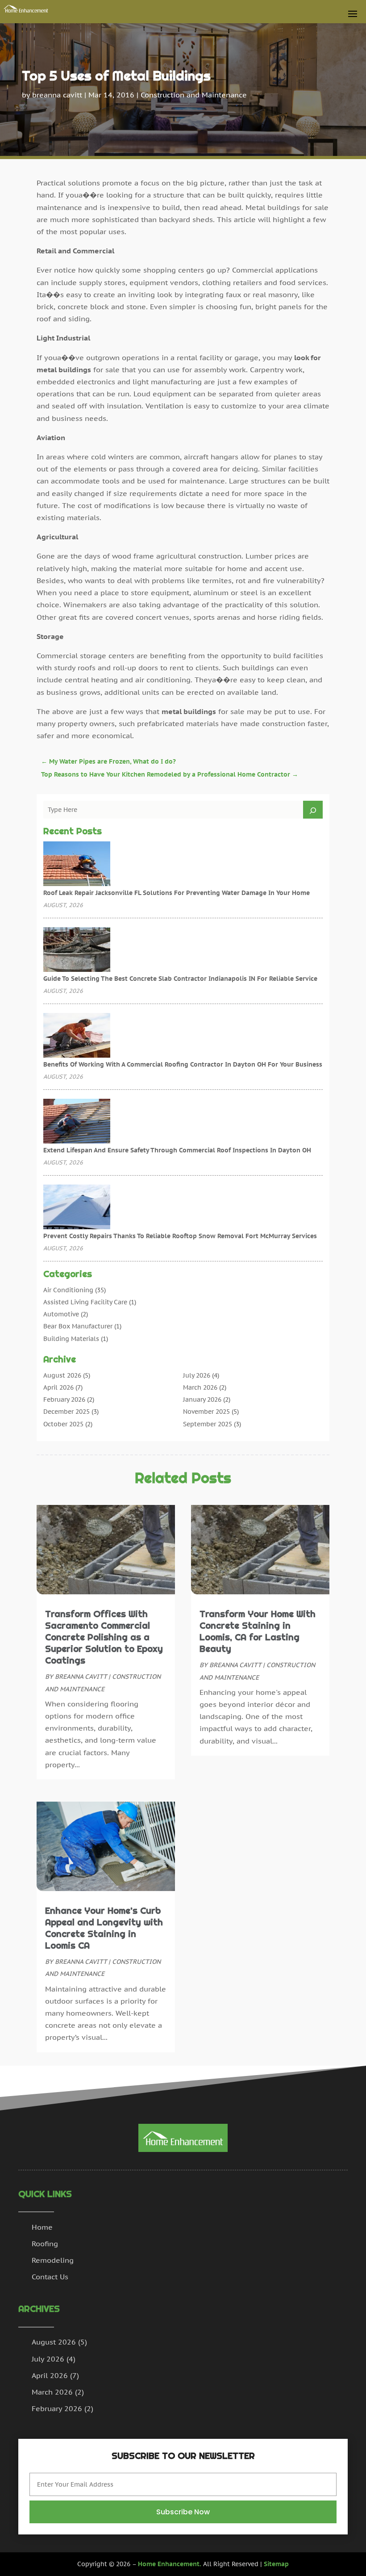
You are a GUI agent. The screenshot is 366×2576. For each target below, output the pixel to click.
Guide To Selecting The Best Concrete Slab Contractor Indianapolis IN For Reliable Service (180, 979)
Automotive (61, 1314)
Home (42, 2227)
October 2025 (63, 1424)
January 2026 (202, 1399)
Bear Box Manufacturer (78, 1326)
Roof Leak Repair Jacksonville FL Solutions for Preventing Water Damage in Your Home (177, 893)
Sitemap (276, 2564)
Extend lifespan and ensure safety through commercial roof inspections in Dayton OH (177, 1150)
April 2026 (58, 1387)
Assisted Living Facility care (85, 1302)
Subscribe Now (183, 2512)
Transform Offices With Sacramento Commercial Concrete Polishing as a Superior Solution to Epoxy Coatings (104, 1637)
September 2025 (208, 1424)
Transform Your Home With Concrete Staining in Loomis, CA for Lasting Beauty (258, 1631)
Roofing (45, 2244)
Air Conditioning (68, 1290)
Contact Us (50, 2277)
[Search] (313, 810)
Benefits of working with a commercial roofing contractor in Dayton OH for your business (183, 1064)
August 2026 (62, 1375)
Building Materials (71, 1339)
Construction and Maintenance (194, 95)
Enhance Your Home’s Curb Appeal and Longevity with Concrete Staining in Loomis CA (104, 1928)
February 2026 (64, 1399)
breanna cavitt (57, 95)
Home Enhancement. (170, 2564)
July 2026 (197, 1375)
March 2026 (200, 1387)
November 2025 (206, 1412)
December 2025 (67, 1412)
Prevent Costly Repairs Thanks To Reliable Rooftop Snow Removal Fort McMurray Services (180, 1236)
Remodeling (53, 2260)
